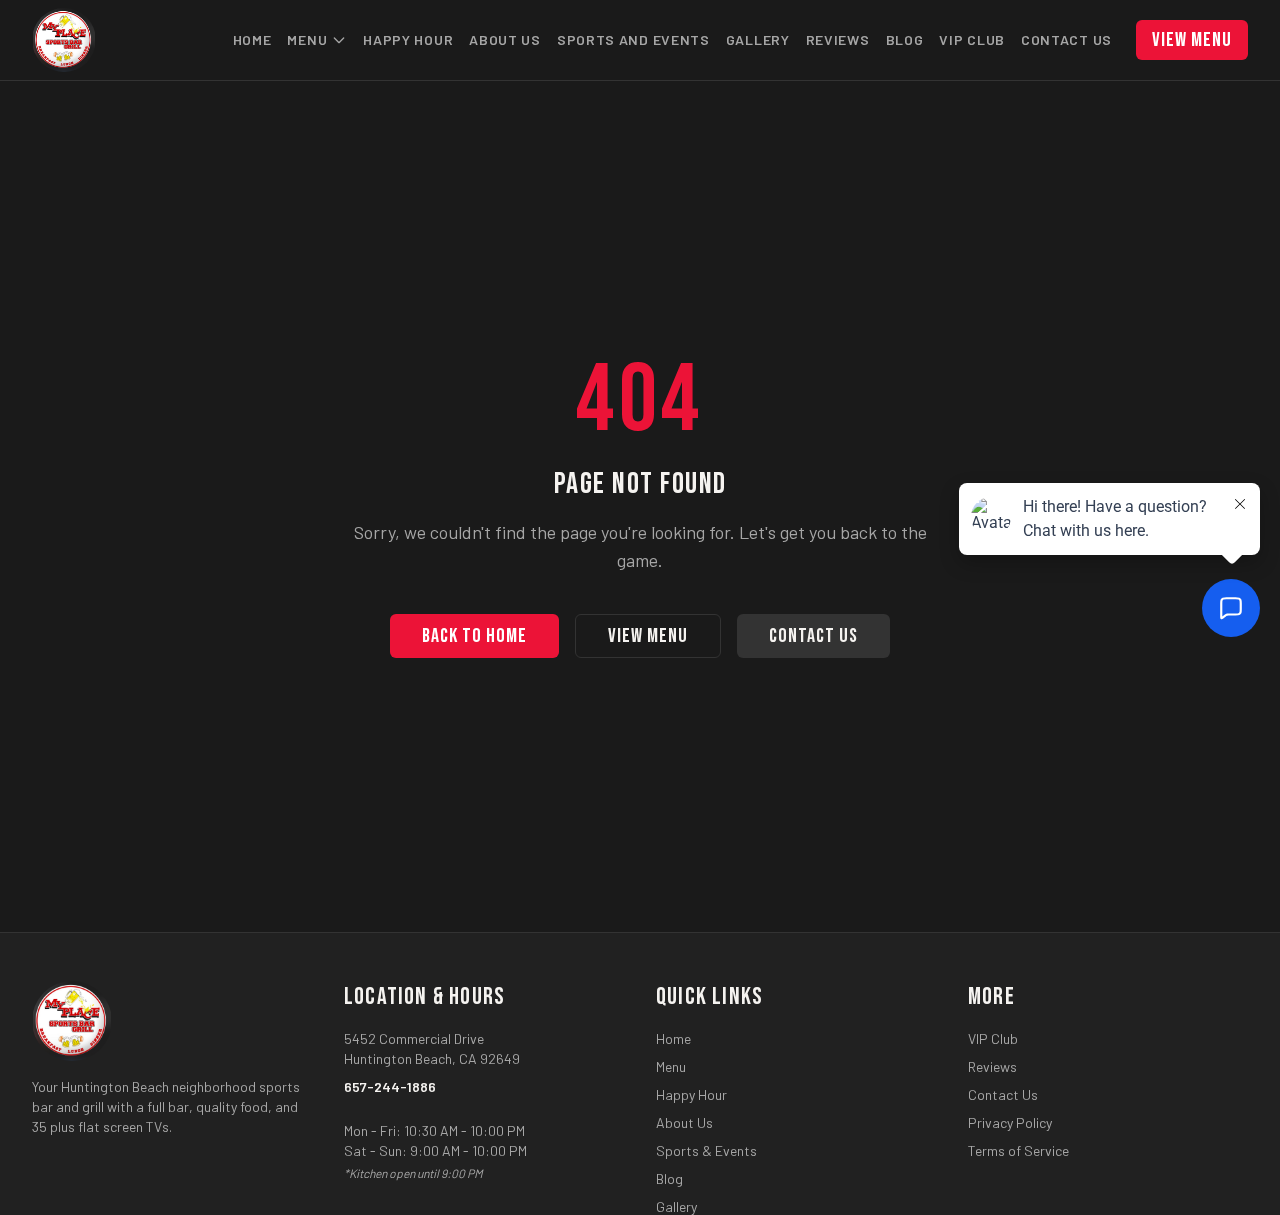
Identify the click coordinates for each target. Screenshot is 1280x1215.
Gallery (758, 39)
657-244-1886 (390, 1086)
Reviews (838, 39)
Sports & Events (706, 1150)
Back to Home (474, 636)
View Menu (1192, 40)
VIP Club (972, 39)
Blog (905, 39)
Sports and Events (633, 39)
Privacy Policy (1010, 1122)
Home (252, 39)
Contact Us (1066, 39)
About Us (505, 39)
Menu (307, 39)
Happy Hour (408, 39)
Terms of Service (1018, 1150)
